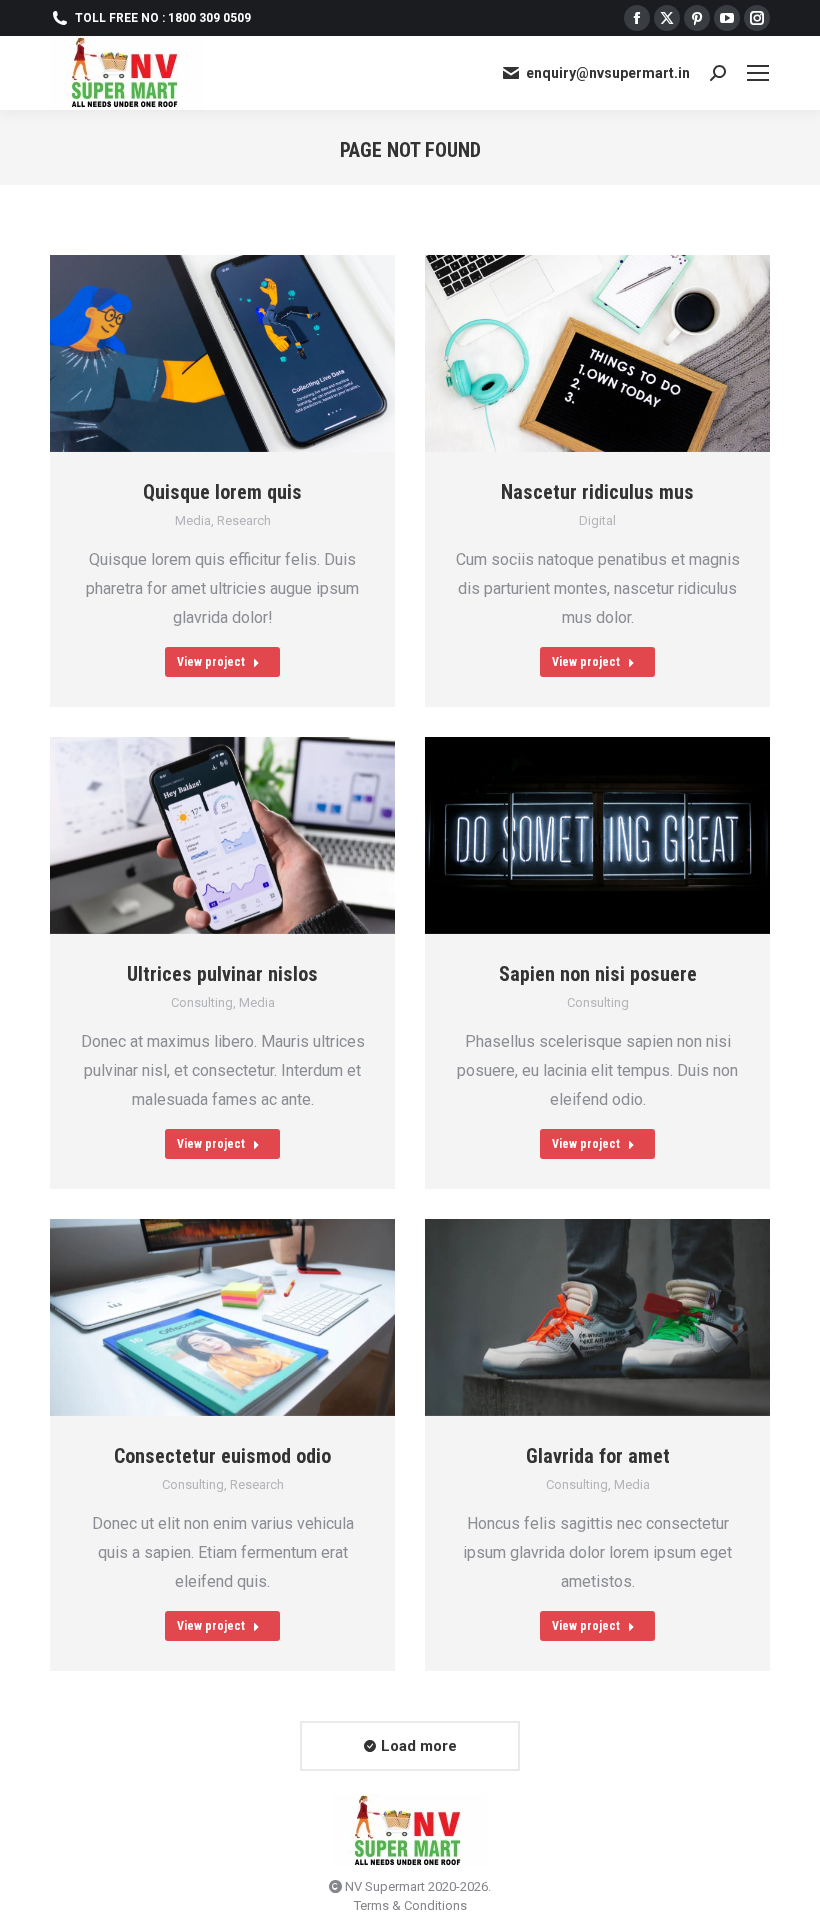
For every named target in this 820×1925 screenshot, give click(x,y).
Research (244, 520)
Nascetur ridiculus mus (597, 492)
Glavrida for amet (598, 1456)
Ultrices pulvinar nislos (222, 974)
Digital (597, 520)
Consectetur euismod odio (222, 1456)
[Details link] (248, 353)
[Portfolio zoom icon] (198, 353)
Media (193, 520)
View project (211, 662)
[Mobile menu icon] (758, 73)
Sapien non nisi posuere (598, 974)
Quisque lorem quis (222, 492)
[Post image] (222, 353)
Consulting (202, 1002)
